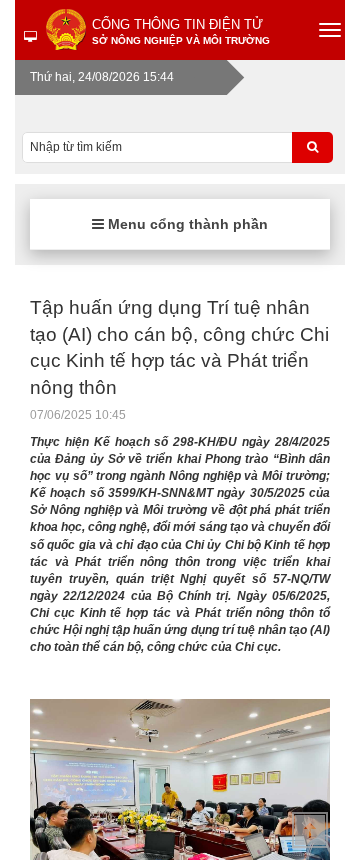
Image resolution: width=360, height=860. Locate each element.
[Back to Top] (310, 830)
